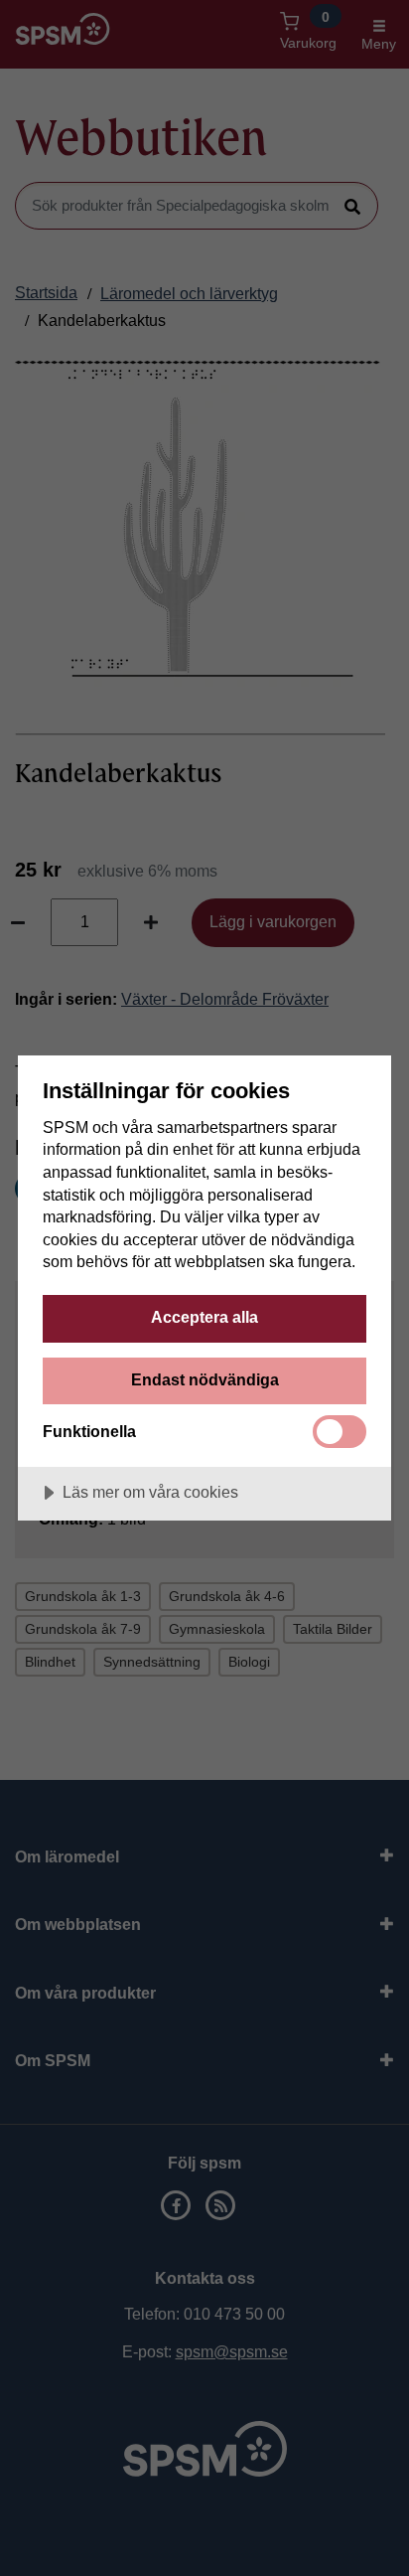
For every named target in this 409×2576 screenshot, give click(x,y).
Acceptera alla (204, 1317)
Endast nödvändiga (205, 1379)
